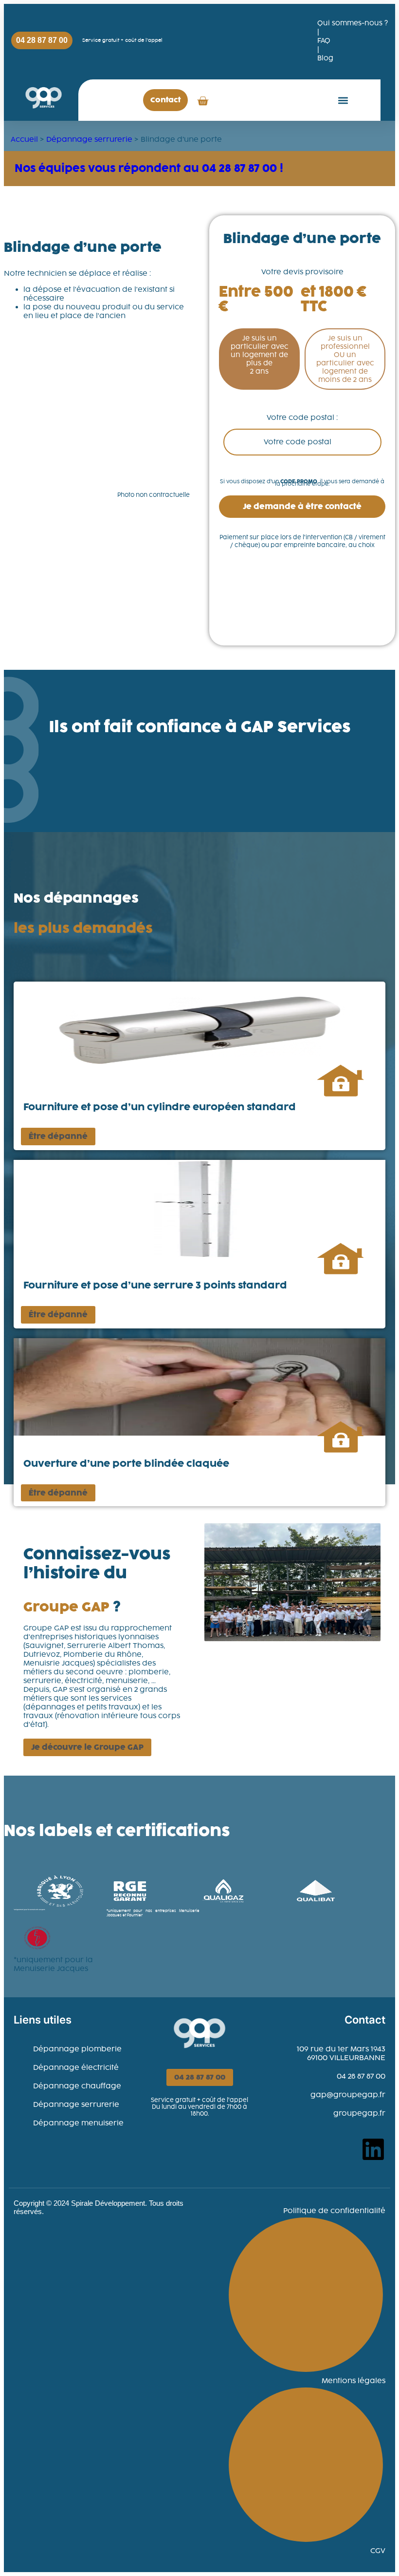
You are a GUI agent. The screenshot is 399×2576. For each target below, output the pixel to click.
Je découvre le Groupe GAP (87, 1747)
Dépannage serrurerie (89, 139)
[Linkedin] (373, 2149)
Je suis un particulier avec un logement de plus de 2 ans (260, 355)
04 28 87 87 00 (200, 2077)
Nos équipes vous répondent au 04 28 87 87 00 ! (149, 168)
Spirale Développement (108, 2203)
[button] (343, 100)
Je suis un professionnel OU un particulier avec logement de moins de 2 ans (345, 359)
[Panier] (203, 100)
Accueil (24, 139)
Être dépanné (58, 1136)
